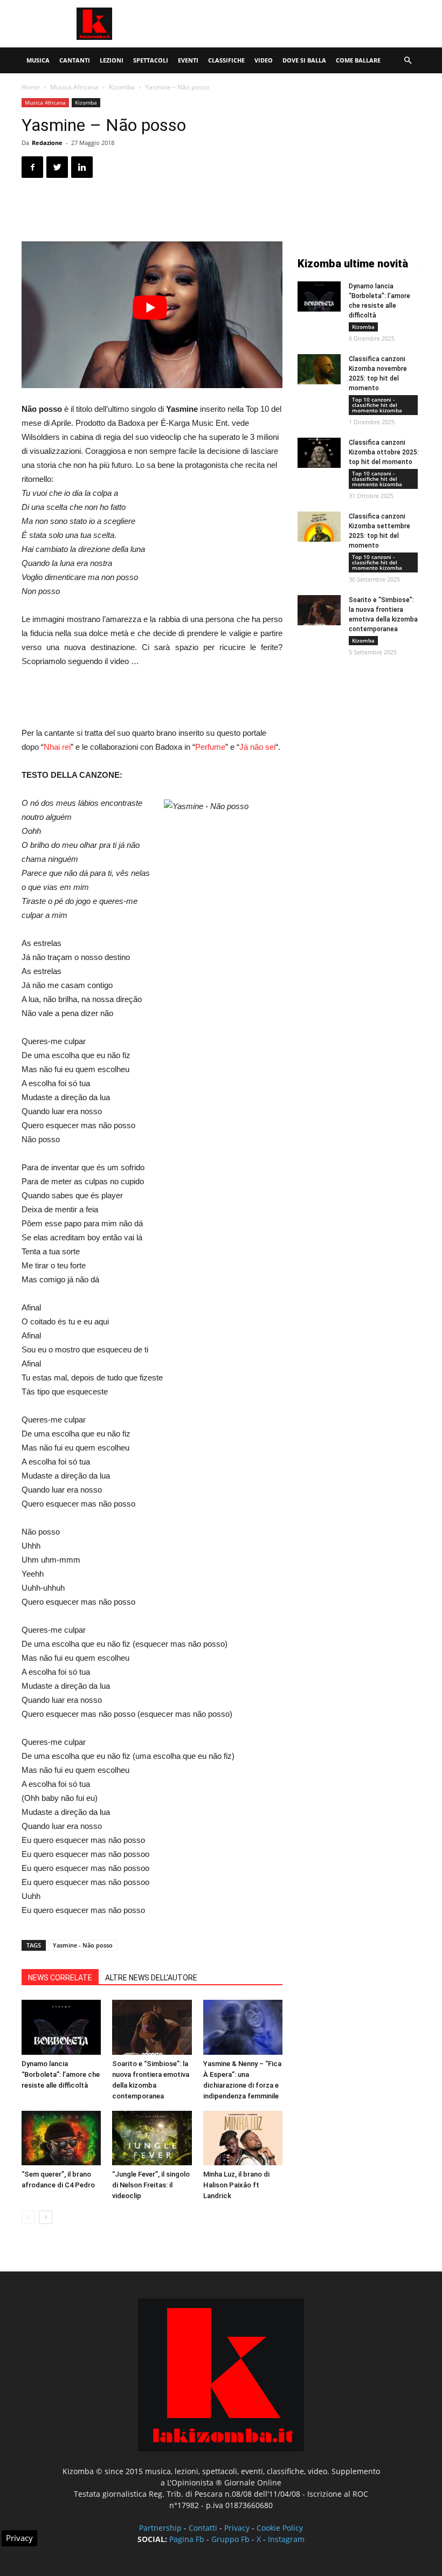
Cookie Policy (280, 2528)
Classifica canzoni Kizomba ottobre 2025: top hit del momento (384, 452)
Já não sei (257, 747)
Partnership (160, 2528)
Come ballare (358, 60)
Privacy (237, 2528)
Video (264, 60)
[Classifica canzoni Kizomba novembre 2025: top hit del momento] (319, 369)
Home (31, 87)
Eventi (188, 60)
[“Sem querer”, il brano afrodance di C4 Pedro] (61, 2138)
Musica (38, 60)
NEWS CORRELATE (60, 1978)
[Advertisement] (294, 24)
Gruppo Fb (230, 2539)
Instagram (286, 2539)
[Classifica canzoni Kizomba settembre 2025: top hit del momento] (319, 527)
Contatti (203, 2528)
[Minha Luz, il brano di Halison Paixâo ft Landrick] (243, 2138)
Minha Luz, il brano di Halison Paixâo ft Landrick (236, 2185)
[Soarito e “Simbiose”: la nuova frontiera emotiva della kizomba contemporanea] (152, 2027)
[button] (408, 61)
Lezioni (112, 60)
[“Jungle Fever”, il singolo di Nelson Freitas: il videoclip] (152, 2138)
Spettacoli (151, 60)
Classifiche (226, 60)
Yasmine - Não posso (83, 1945)
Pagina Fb (187, 2539)
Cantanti (75, 60)
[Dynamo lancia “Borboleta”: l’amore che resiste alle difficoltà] (61, 2027)
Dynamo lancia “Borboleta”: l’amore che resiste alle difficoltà (61, 2074)
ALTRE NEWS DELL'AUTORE (151, 1978)
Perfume (210, 747)
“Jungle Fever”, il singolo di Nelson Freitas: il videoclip (151, 2185)
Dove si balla (304, 60)
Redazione (47, 143)
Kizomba (122, 87)
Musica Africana (74, 87)
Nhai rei (57, 747)
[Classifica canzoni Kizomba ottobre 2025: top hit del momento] (319, 453)
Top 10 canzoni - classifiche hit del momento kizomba (377, 405)
